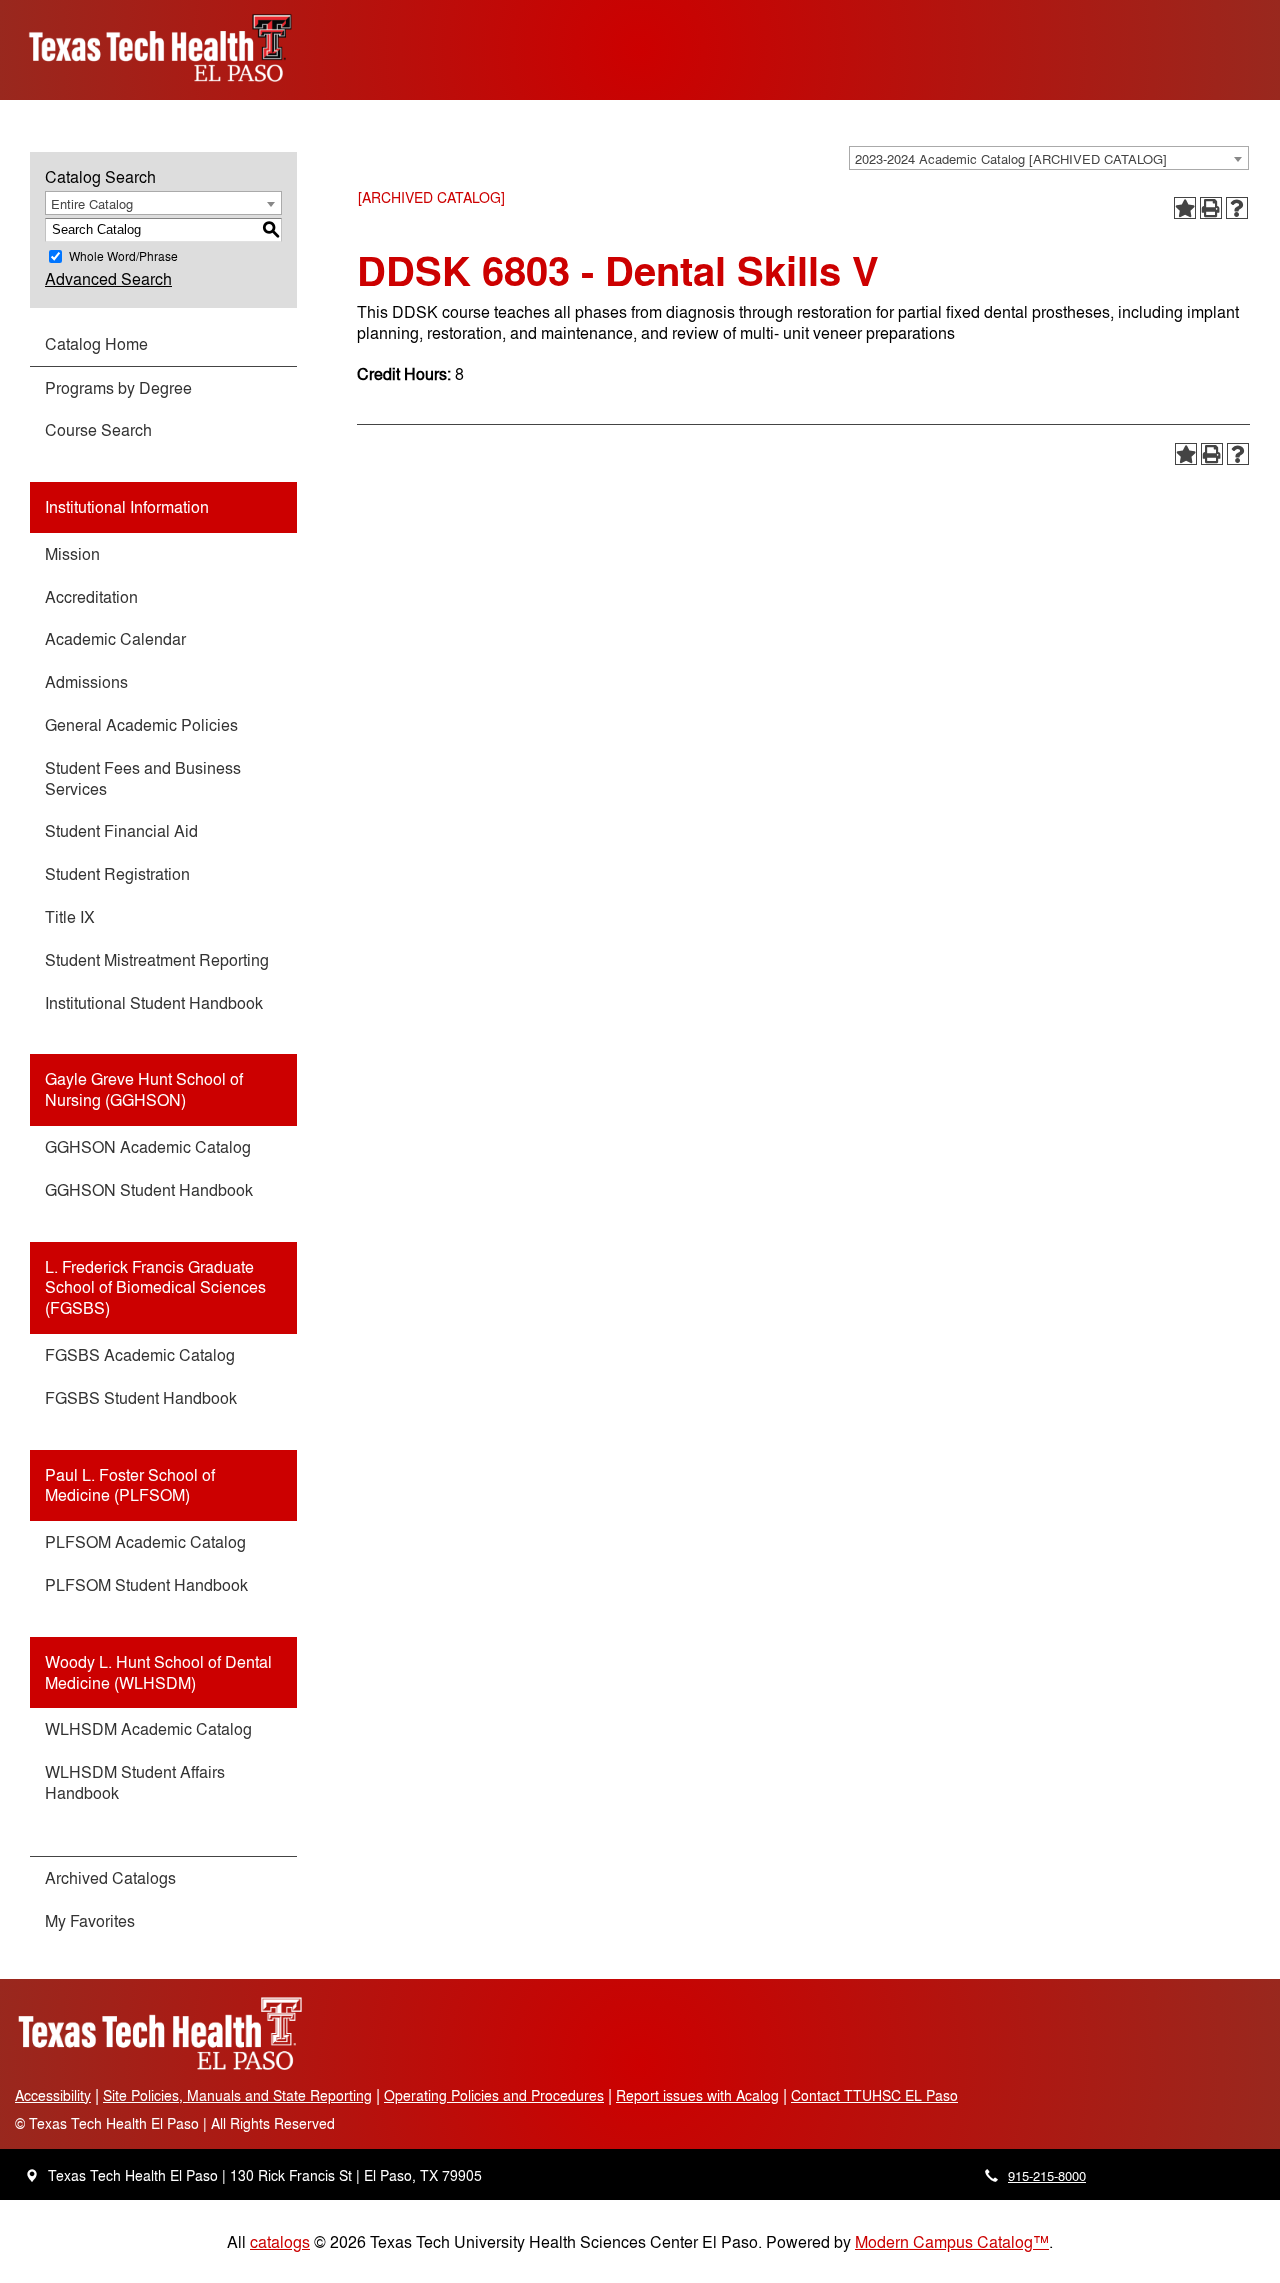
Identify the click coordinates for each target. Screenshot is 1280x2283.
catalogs (280, 2241)
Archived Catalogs (110, 1877)
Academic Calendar (115, 638)
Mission (72, 553)
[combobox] (1049, 158)
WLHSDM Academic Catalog (148, 1728)
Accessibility (53, 2094)
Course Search (98, 429)
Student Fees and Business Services (143, 778)
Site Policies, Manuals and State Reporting (237, 2094)
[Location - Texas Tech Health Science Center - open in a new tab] (31, 2175)
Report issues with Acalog (697, 2094)
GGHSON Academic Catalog (148, 1146)
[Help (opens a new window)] (1237, 208)
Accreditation (91, 596)
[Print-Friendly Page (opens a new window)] (1211, 208)
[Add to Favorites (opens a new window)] (1185, 208)
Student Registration (117, 873)
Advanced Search (108, 278)
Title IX (70, 916)
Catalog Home (96, 343)
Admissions (86, 681)
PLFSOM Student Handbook (146, 1584)
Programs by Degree (118, 387)
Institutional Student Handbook (154, 1002)
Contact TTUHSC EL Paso (874, 2094)
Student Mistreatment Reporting (157, 959)
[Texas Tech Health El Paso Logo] (160, 88)
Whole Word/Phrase (123, 256)
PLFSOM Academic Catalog (145, 1541)
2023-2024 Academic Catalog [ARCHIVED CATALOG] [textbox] (1011, 158)
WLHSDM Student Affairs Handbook (135, 1782)
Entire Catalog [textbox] (92, 203)
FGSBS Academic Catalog (140, 1354)
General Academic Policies (141, 724)
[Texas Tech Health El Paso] (160, 2066)
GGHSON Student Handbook (149, 1189)
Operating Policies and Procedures (494, 2094)
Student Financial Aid (121, 830)
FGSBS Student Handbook (141, 1397)
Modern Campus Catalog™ (952, 2241)
